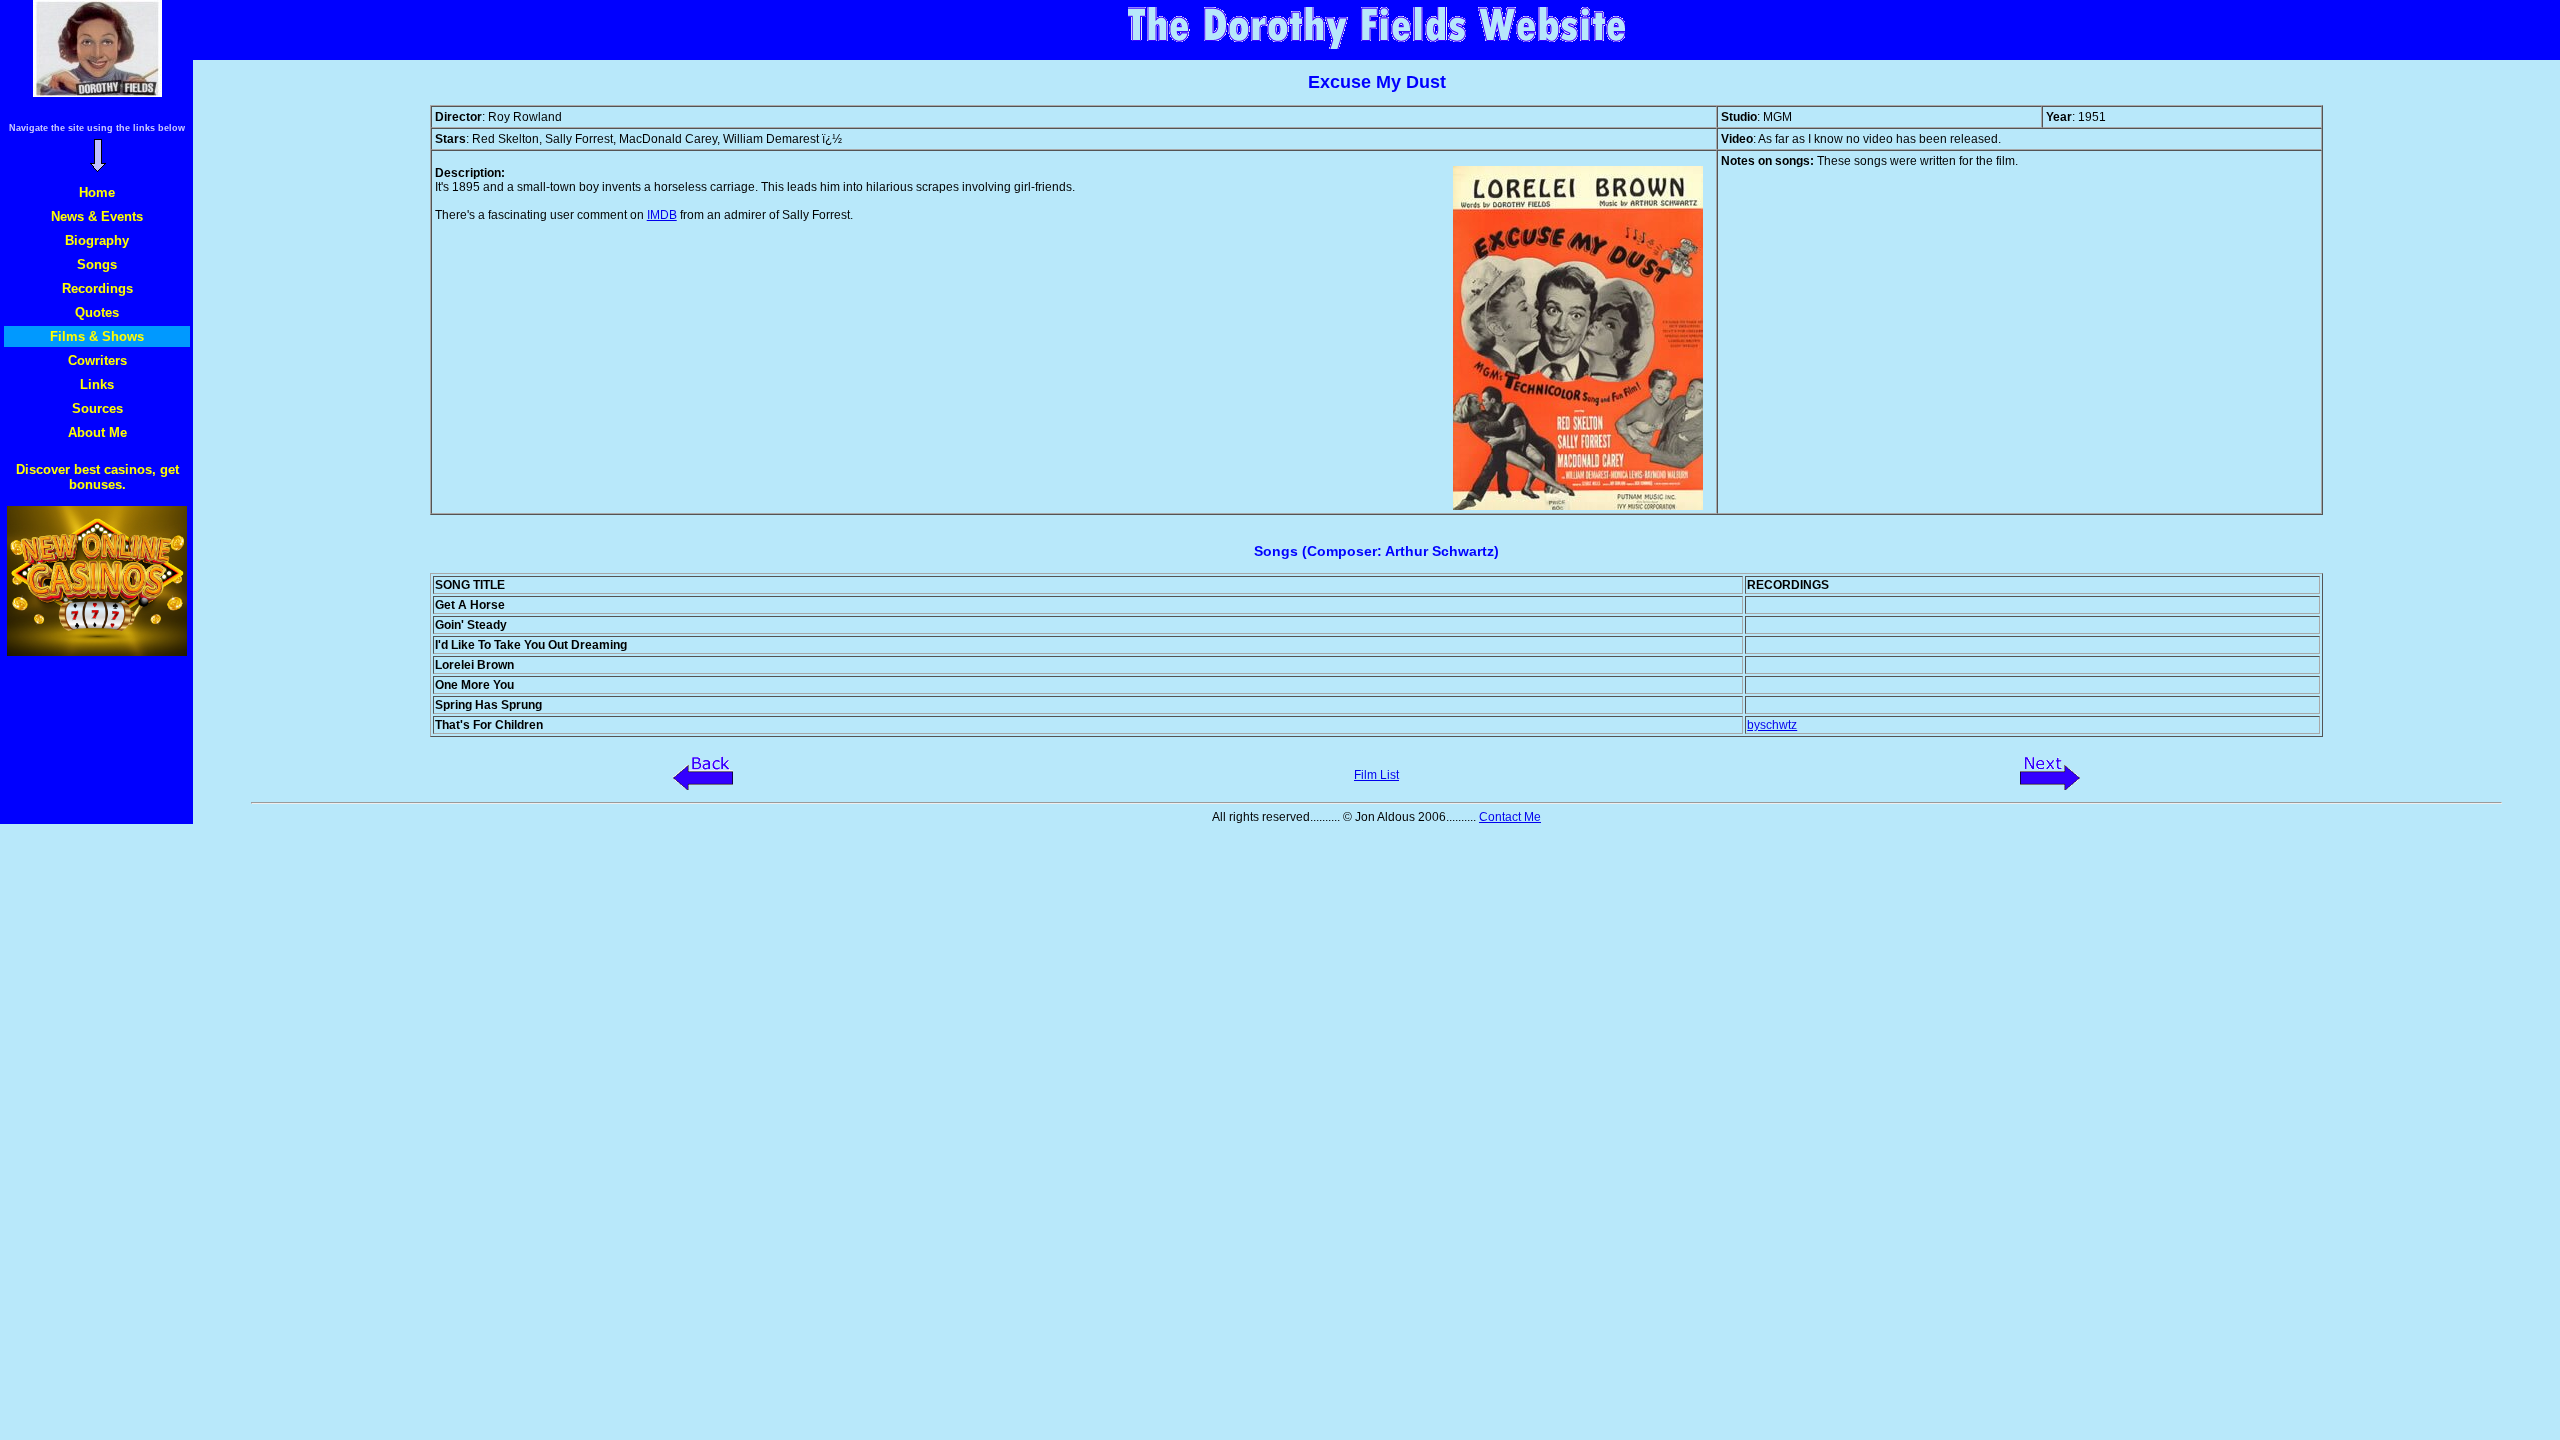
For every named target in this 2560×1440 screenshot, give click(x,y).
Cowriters (97, 360)
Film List (1376, 775)
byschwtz (1772, 725)
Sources (97, 408)
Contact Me (1510, 817)
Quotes (97, 312)
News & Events (97, 216)
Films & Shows (97, 336)
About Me (97, 432)
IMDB (662, 215)
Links (97, 384)
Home (97, 192)
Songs (97, 264)
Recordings (97, 288)
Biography (97, 240)
